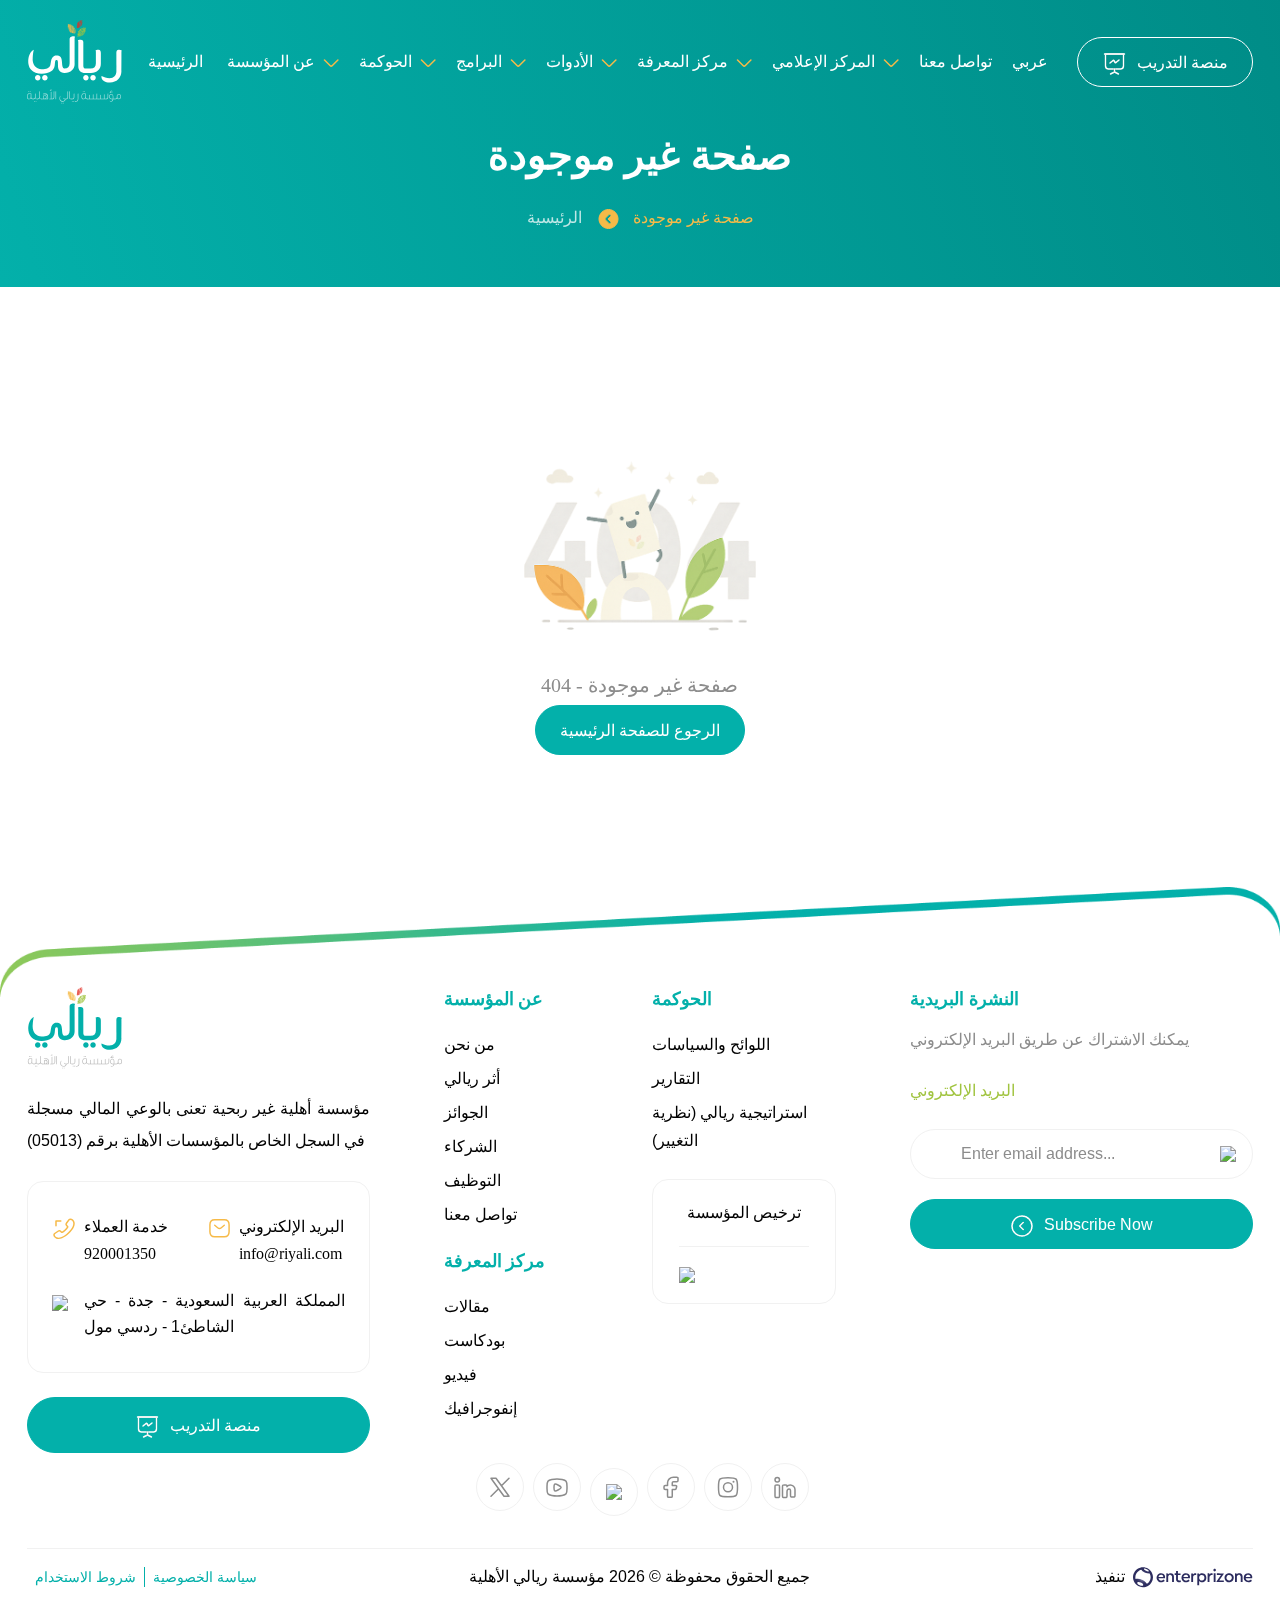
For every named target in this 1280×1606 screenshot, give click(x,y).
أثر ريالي (472, 1078)
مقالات (467, 1306)
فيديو (460, 1374)
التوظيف (472, 1180)
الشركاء (470, 1146)
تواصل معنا (955, 61)
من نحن (469, 1044)
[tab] (962, 1091)
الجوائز (466, 1112)
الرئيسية (554, 217)
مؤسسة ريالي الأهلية (537, 1576)
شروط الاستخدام (85, 1577)
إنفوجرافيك (480, 1408)
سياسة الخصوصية (205, 1577)
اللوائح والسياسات (711, 1044)
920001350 (120, 1253)
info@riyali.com (290, 1253)
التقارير (676, 1078)
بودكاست (474, 1340)
